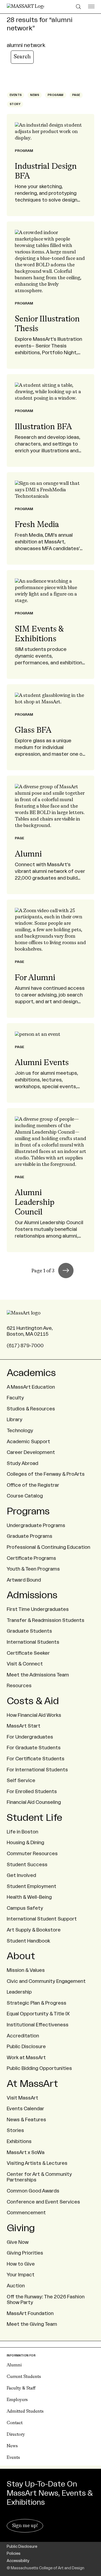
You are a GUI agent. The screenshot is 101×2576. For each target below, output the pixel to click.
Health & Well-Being (29, 1897)
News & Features (26, 2120)
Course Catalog (25, 1496)
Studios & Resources (31, 1409)
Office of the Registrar (33, 1485)
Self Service (21, 1780)
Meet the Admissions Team (38, 1675)
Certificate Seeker (28, 1653)
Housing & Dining (25, 1843)
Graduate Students (29, 1631)
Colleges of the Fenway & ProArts (46, 1474)
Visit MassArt (22, 2098)
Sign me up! (25, 2526)
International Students (33, 1642)
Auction (16, 2286)
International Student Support (42, 1919)
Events (13, 2458)
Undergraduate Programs (36, 1525)
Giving (21, 2228)
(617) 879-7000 (25, 1346)
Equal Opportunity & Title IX (38, 2014)
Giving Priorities (25, 2253)
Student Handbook (28, 1941)
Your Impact (21, 2275)
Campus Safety (25, 1908)
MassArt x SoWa (26, 2152)
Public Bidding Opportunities (39, 2068)
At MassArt (32, 2084)
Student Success (27, 1865)
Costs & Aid (33, 1701)
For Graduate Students (34, 1748)
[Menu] (91, 7)
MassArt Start (24, 1726)
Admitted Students (25, 2412)
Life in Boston (22, 1832)
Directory (16, 2435)
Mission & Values (26, 1970)
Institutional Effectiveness (38, 2025)
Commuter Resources (32, 1854)
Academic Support (28, 1442)
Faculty (15, 1398)
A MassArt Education (31, 1387)
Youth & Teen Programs (33, 1569)
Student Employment (32, 1886)
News (12, 2446)
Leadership (19, 1992)
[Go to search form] (79, 7)
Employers (17, 2400)
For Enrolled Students (32, 1792)
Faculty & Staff (21, 2388)
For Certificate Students (36, 1759)
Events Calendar (25, 2109)
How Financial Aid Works (34, 1715)
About (21, 1956)
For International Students (37, 1770)
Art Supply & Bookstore (34, 1930)
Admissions (32, 1595)
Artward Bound (24, 1580)
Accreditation (23, 2036)
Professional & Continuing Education (48, 1547)
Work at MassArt (26, 2058)
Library (15, 1420)
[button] (66, 1271)
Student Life (34, 1818)
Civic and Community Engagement (46, 1981)
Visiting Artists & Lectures (37, 2163)
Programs (28, 1511)
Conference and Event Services (43, 2202)
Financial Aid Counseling (34, 1802)
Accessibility (18, 2561)
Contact (15, 2423)
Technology (20, 1431)
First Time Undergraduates (38, 1609)
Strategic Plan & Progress (36, 2003)
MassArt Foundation (30, 2313)
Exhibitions (19, 2141)
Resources (19, 1686)
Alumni (14, 2365)
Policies (14, 2554)
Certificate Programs (31, 1558)
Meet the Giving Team (32, 2324)
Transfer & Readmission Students (46, 1620)
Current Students (24, 2377)
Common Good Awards (33, 2191)
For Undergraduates (30, 1737)
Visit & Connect (25, 1664)
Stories (15, 2130)
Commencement (26, 2213)
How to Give (21, 2264)
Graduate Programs (29, 1536)
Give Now (18, 2242)
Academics (31, 1373)
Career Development (31, 1452)
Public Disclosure (26, 2047)
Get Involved (21, 1875)
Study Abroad (22, 1463)
